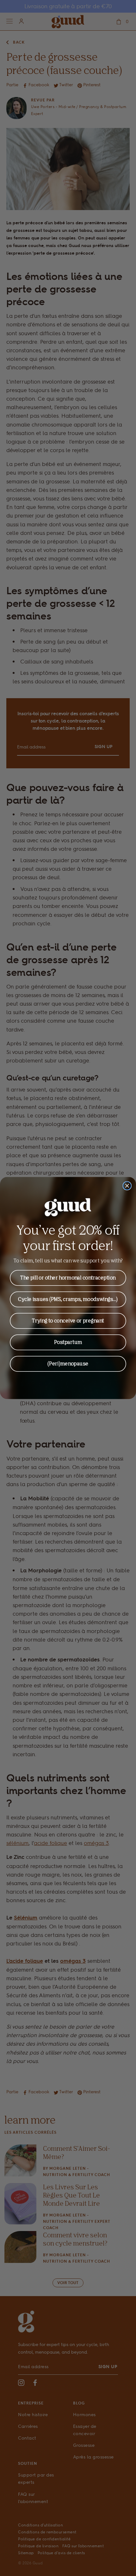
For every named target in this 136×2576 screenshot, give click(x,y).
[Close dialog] (127, 1186)
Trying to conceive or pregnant (68, 1321)
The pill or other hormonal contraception (68, 1278)
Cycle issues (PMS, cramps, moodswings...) (68, 1299)
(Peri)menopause (68, 1364)
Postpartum (68, 1342)
